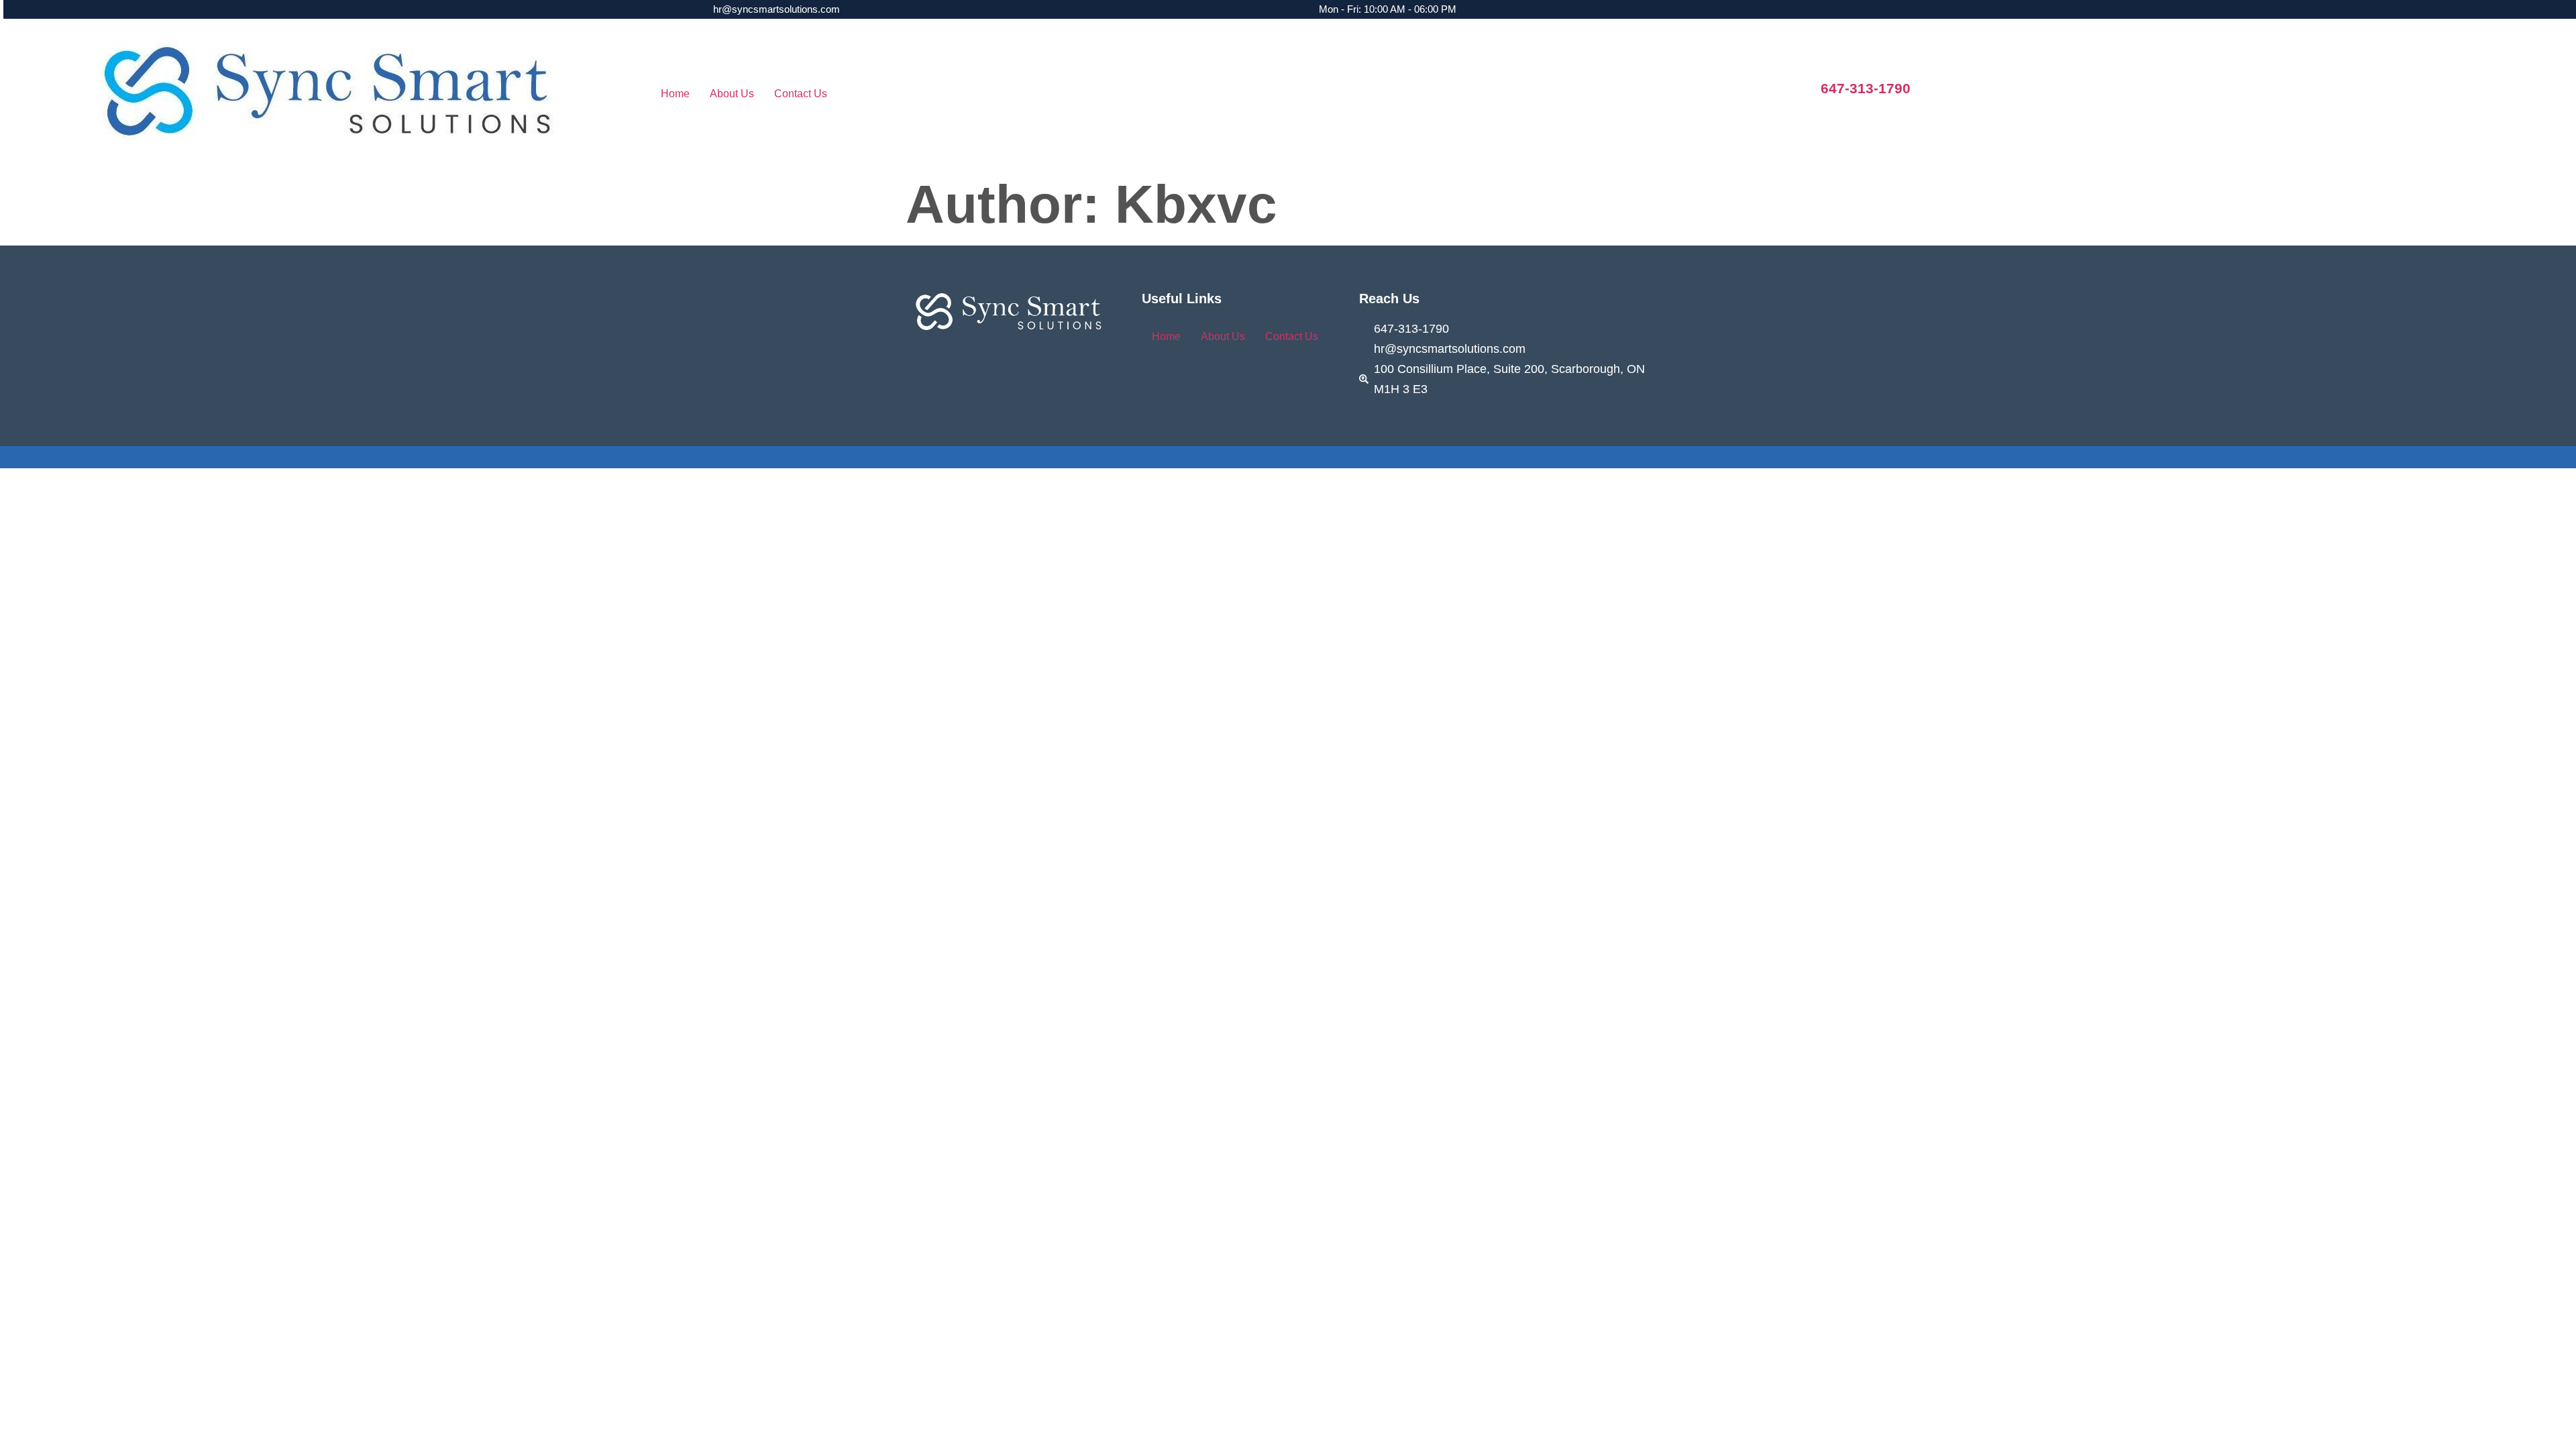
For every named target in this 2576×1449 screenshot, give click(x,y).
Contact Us (801, 94)
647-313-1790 (1866, 88)
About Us (732, 94)
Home (675, 94)
